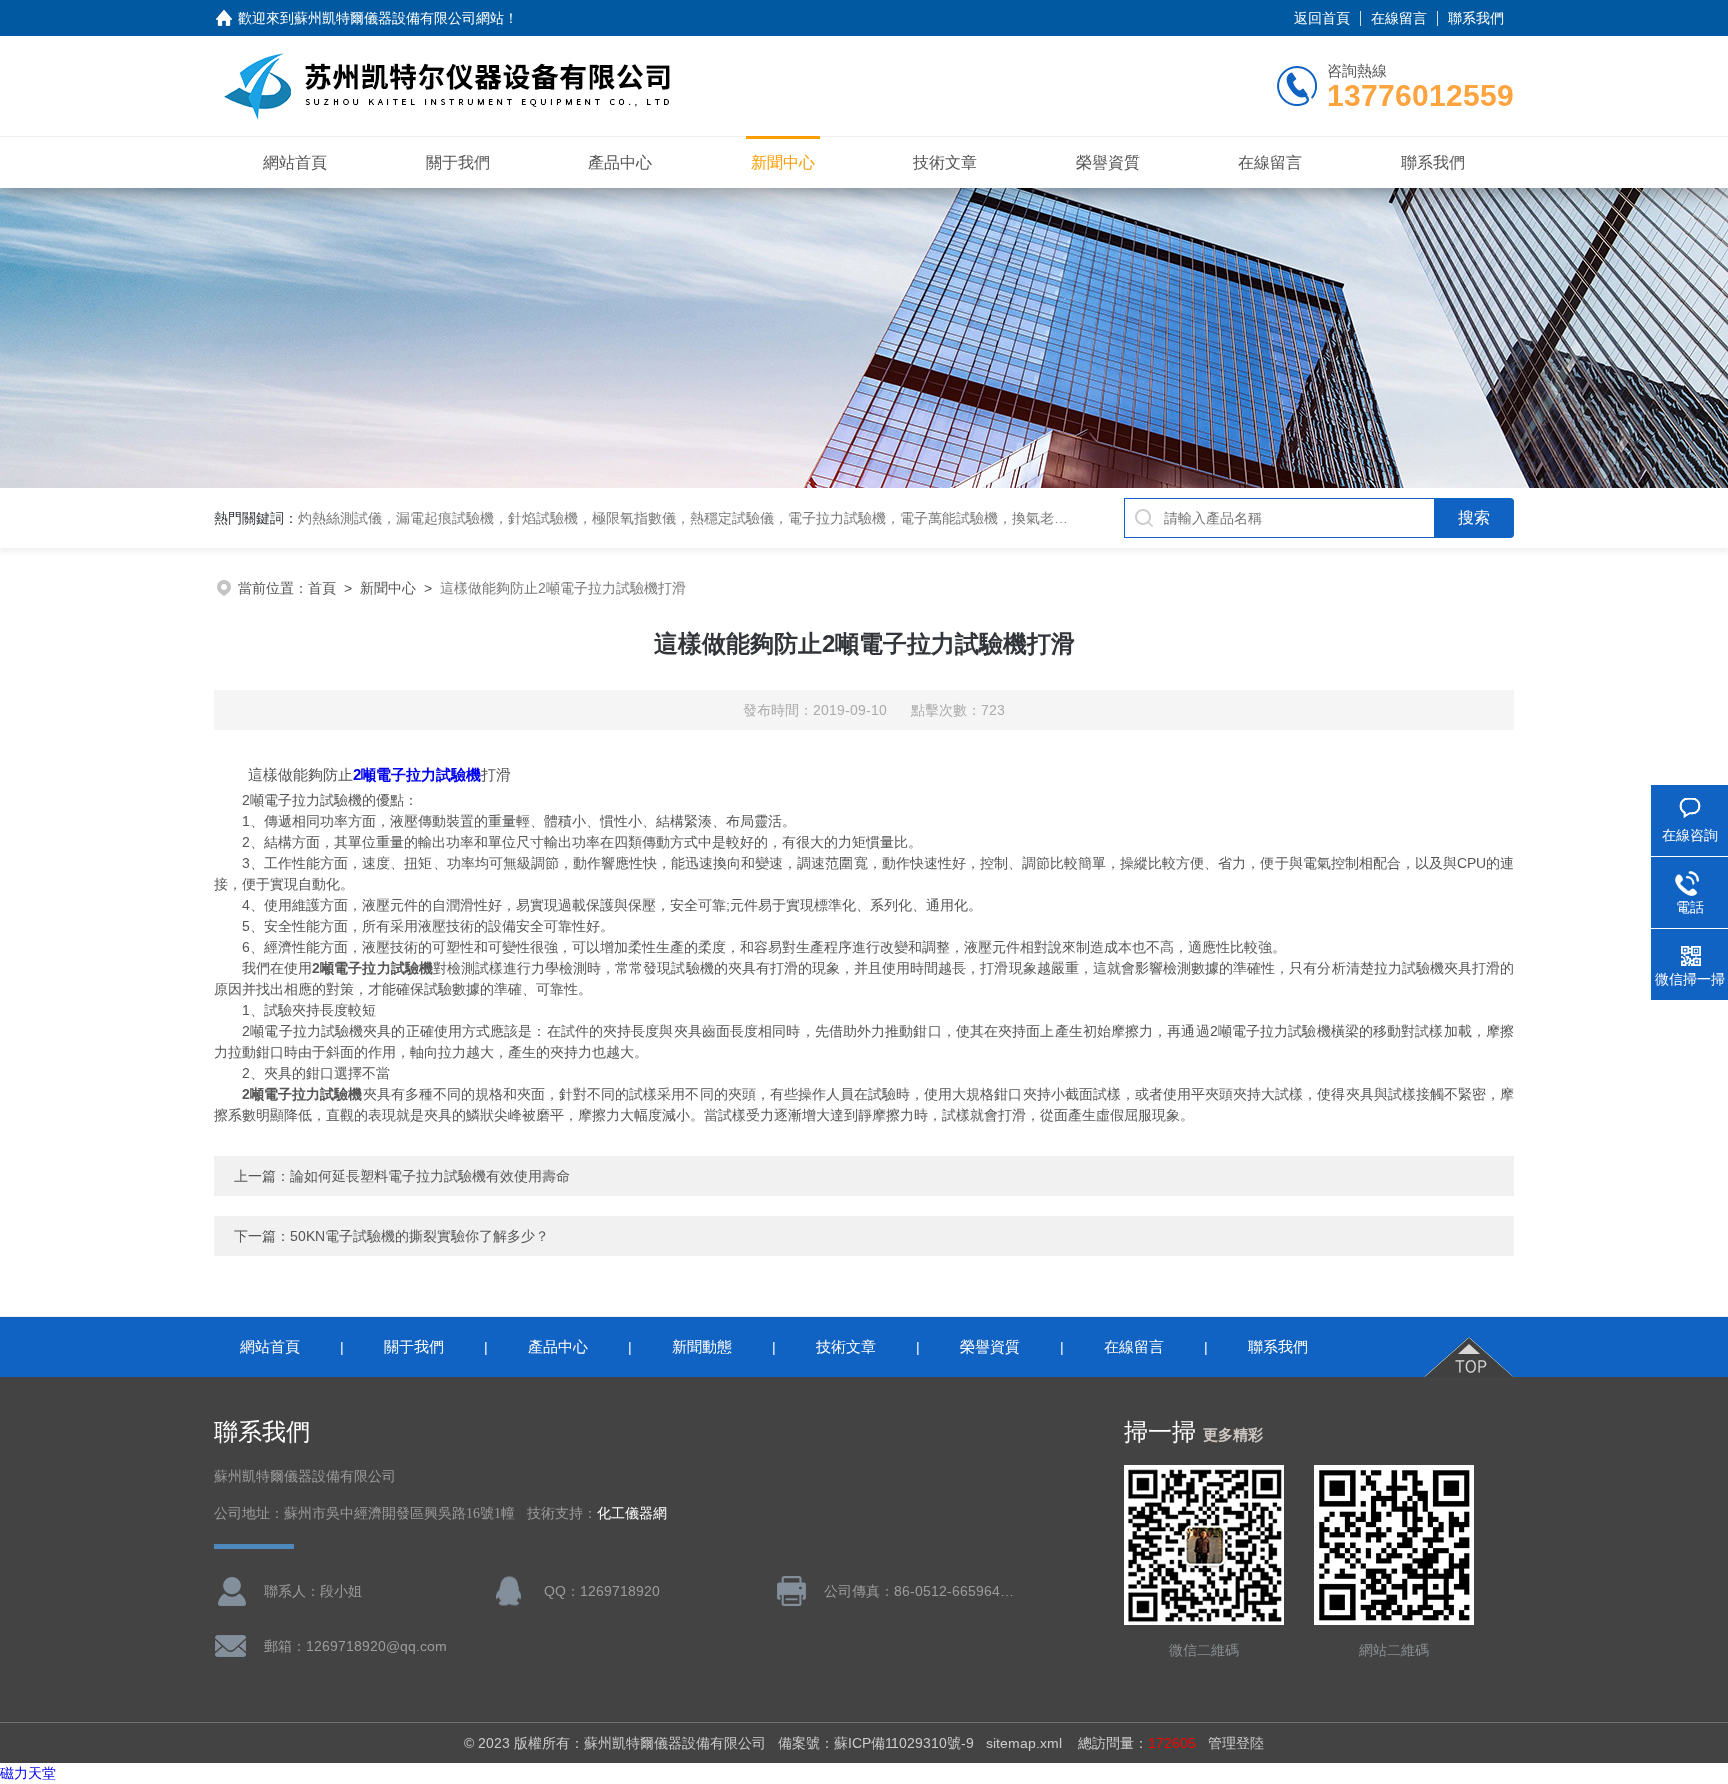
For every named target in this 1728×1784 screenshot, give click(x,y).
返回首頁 (1322, 18)
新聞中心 (783, 162)
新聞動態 (702, 1346)
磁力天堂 (28, 1773)
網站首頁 (295, 162)
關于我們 (458, 162)
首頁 (322, 588)
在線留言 (1399, 18)
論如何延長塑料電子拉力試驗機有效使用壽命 (430, 1176)
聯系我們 (1476, 18)
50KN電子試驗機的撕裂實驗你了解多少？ (419, 1236)
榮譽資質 (1108, 162)
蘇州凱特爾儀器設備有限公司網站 (399, 18)
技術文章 (945, 162)
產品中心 (620, 162)
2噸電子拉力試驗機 (417, 774)
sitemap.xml (1024, 1743)
